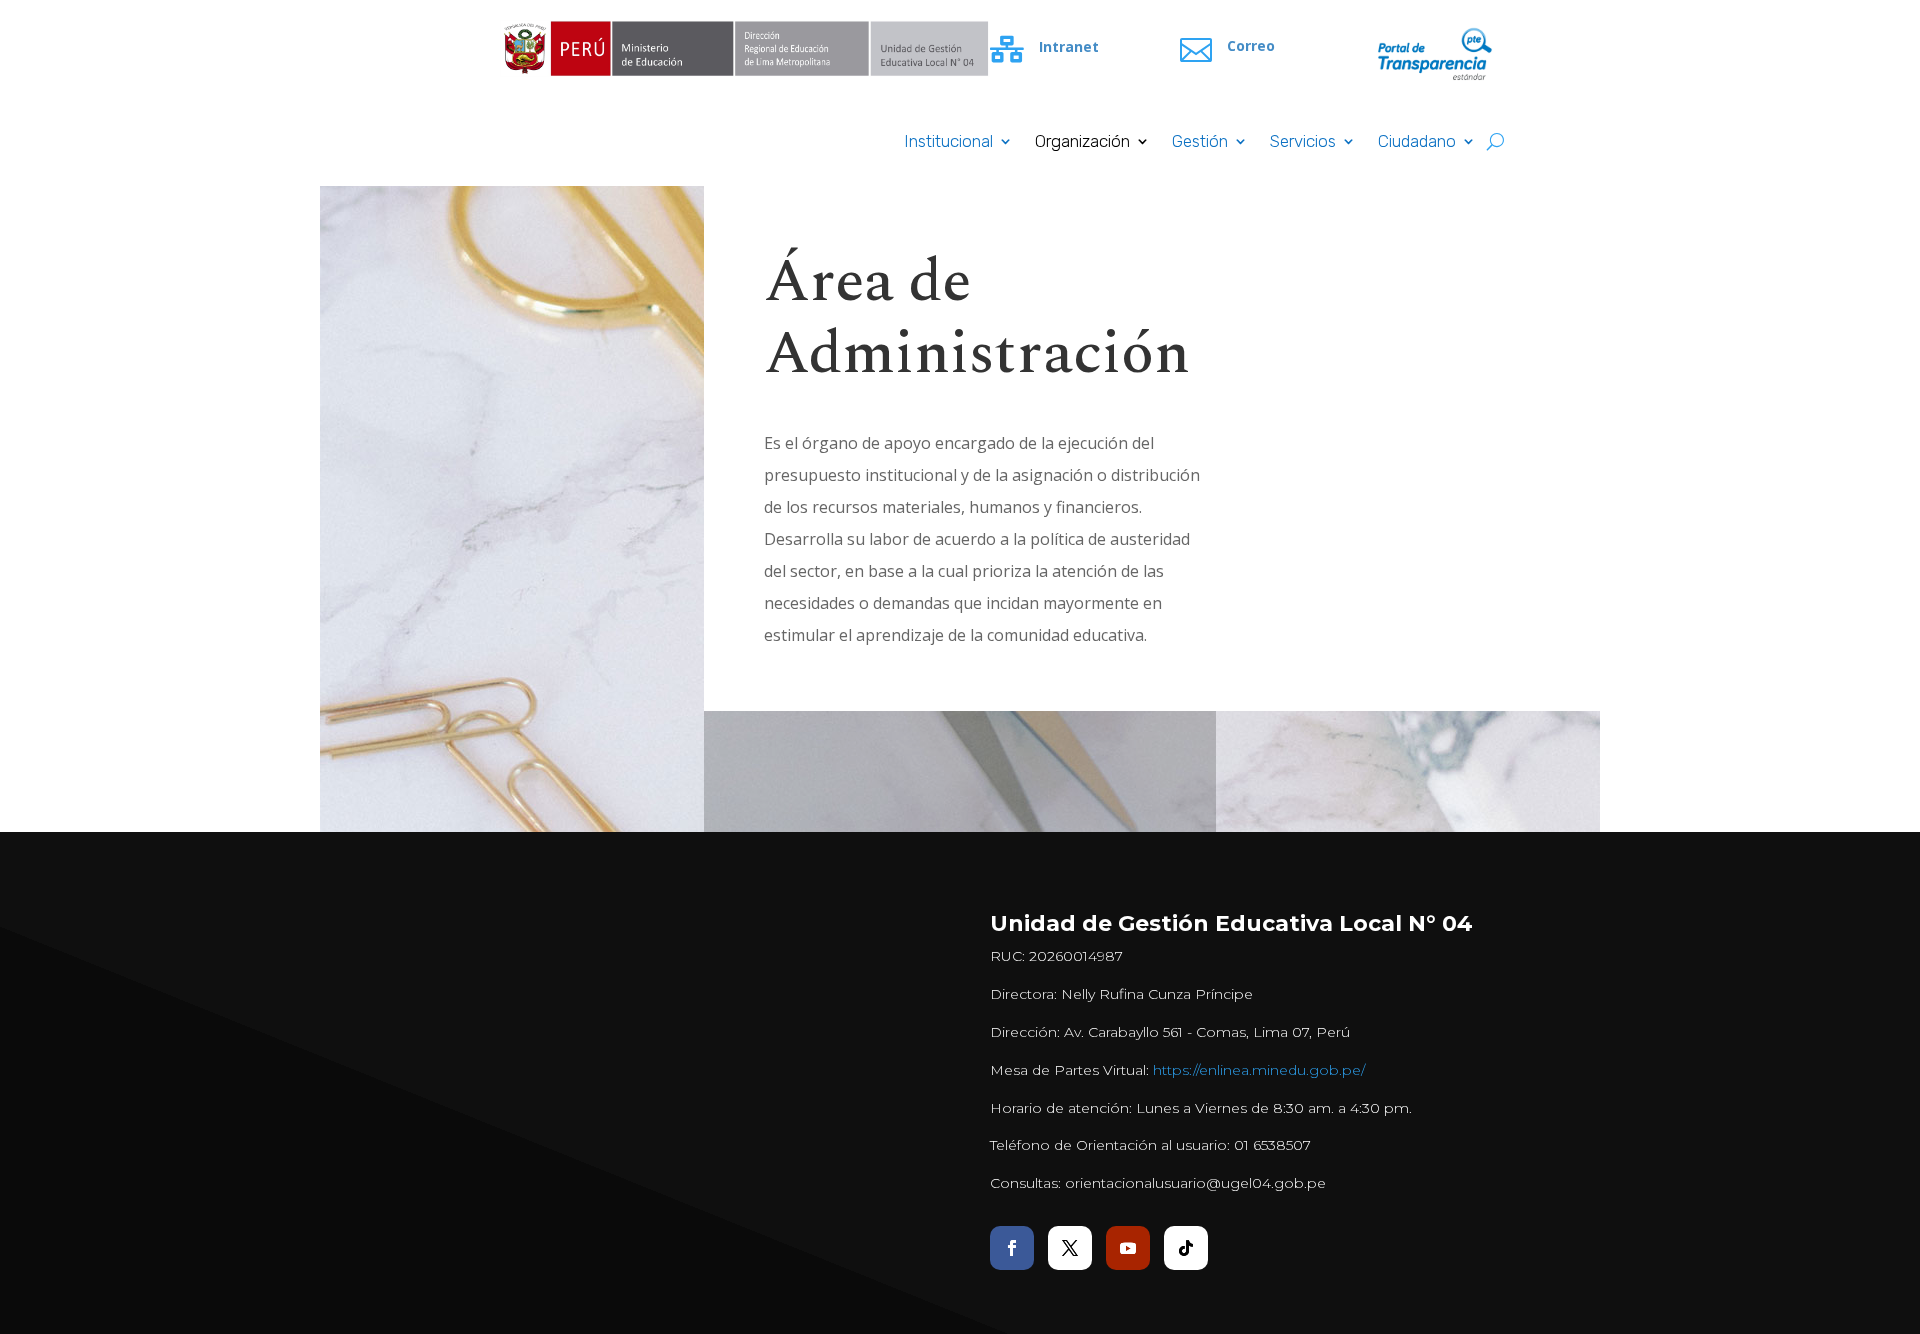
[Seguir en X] (1070, 1248)
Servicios (1303, 142)
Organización (1082, 142)
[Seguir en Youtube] (1128, 1248)
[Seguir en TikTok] (1186, 1248)
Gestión (1200, 142)
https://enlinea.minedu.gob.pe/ (1259, 1070)
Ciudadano (1417, 142)
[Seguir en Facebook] (1012, 1248)
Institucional (948, 142)
